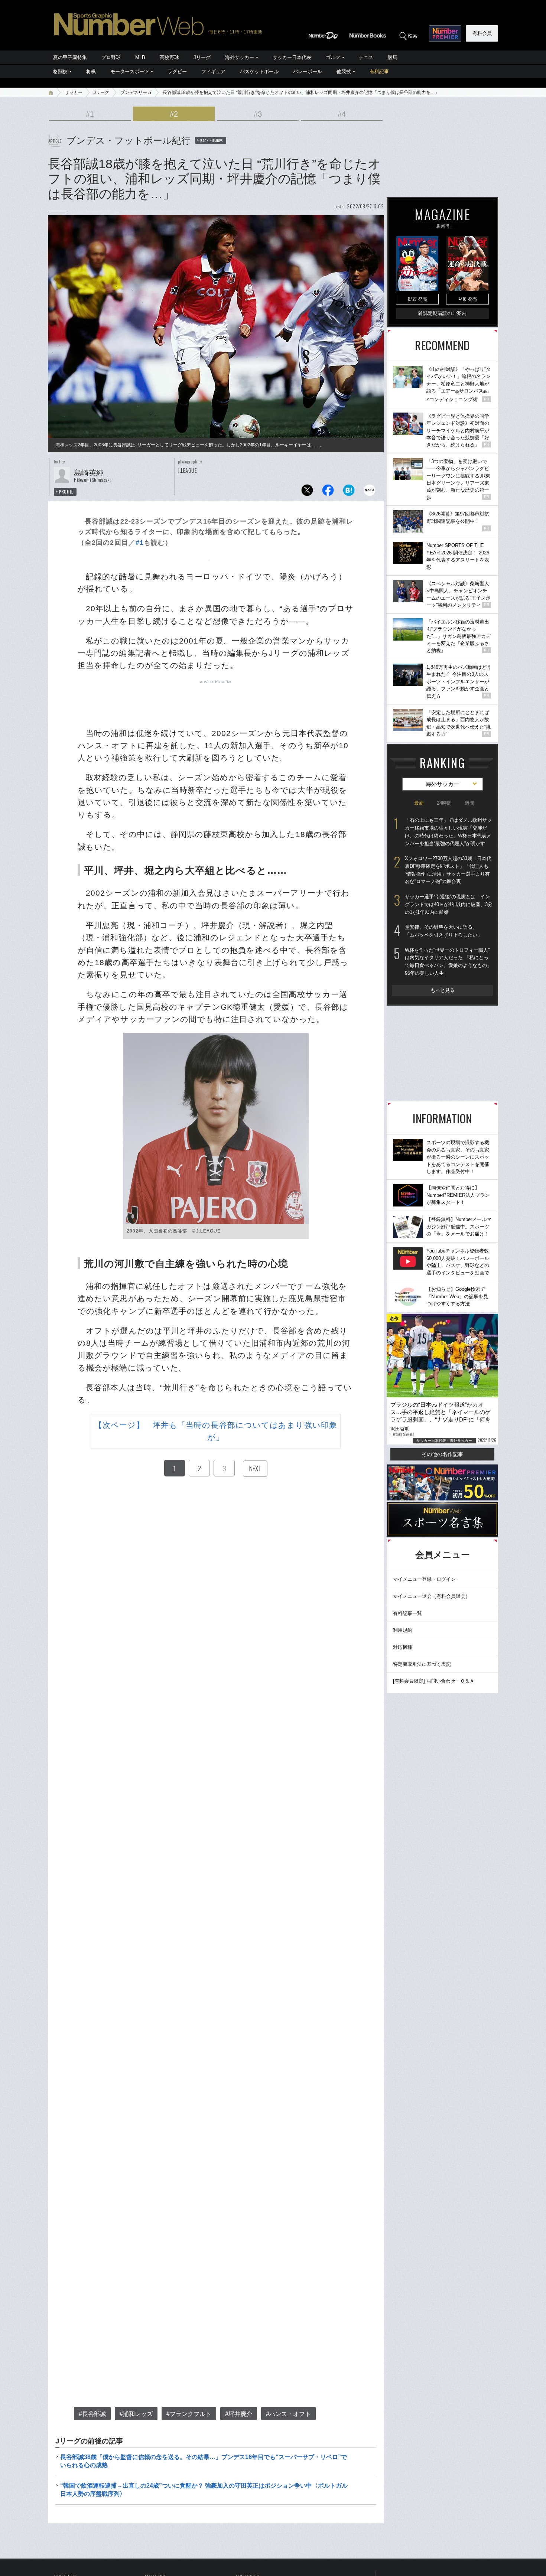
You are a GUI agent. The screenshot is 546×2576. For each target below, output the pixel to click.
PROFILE (66, 492)
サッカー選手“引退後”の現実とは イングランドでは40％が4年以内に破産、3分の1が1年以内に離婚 (449, 904)
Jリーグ (202, 57)
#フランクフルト (189, 2414)
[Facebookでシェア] (328, 492)
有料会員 (482, 33)
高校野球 (169, 57)
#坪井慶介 (239, 2414)
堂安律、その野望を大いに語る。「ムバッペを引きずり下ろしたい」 (443, 931)
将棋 (91, 71)
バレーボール (308, 71)
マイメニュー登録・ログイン (424, 1579)
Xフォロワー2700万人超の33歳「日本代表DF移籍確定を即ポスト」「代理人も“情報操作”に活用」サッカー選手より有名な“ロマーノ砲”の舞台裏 (448, 870)
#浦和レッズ (136, 2414)
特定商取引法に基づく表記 (422, 1664)
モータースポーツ (130, 71)
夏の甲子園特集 (70, 57)
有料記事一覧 (407, 1613)
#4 (342, 114)
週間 (469, 803)
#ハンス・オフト (288, 2414)
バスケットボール (259, 71)
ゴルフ (333, 57)
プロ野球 (111, 57)
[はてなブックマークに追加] (349, 492)
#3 (258, 114)
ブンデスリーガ (136, 92)
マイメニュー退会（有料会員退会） (432, 1596)
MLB (140, 57)
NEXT (255, 1468)
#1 (90, 114)
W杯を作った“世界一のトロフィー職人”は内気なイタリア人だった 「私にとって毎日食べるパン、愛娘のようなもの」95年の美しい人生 (448, 962)
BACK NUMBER (212, 140)
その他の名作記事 (442, 1454)
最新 (419, 803)
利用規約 (403, 1630)
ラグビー (177, 71)
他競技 (344, 71)
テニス (366, 57)
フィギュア (213, 71)
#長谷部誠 (92, 2414)
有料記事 (379, 71)
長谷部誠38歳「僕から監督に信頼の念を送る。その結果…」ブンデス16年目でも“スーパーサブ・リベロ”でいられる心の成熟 (204, 2461)
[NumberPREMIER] (445, 33)
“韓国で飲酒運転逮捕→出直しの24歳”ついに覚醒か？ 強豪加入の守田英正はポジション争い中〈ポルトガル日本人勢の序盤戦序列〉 (204, 2490)
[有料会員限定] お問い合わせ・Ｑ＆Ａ (434, 1681)
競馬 (393, 57)
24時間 (444, 803)
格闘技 (60, 71)
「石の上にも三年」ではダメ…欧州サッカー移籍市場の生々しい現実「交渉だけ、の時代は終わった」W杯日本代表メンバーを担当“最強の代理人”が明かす (448, 832)
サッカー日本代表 (292, 57)
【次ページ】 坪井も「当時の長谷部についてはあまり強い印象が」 (216, 1431)
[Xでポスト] (307, 492)
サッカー (74, 92)
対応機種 (403, 1647)
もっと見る (443, 990)
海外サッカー (240, 57)
